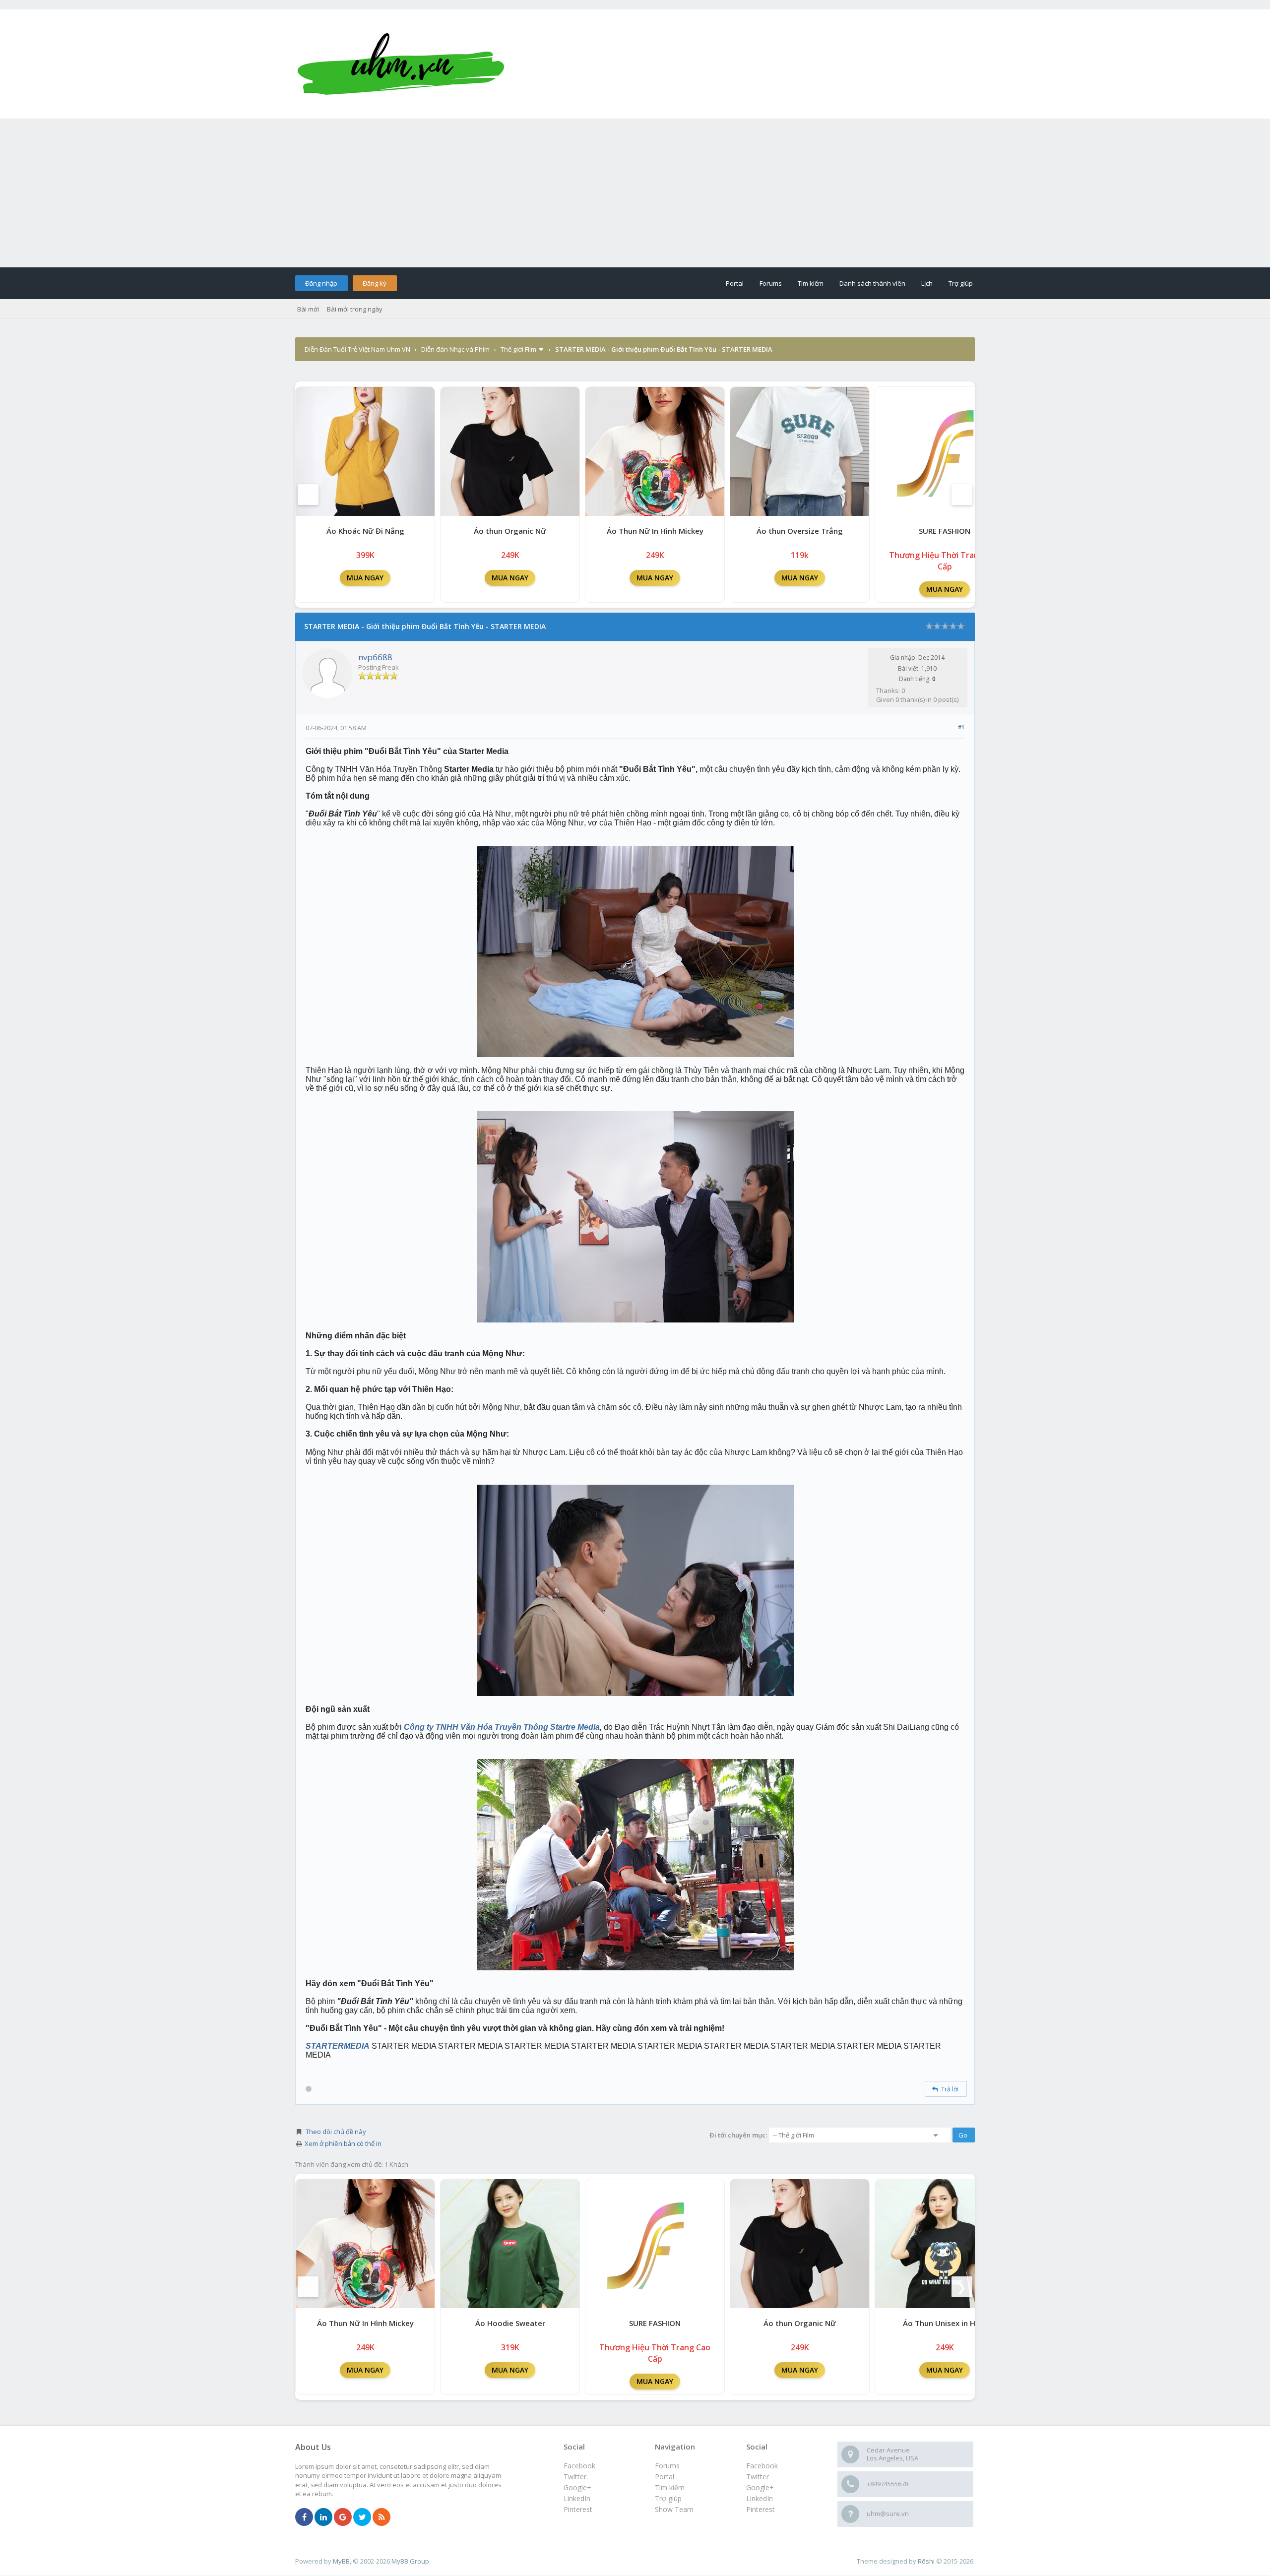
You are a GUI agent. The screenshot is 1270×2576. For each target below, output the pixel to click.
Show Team (674, 2509)
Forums (771, 283)
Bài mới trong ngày (355, 309)
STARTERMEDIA (338, 2046)
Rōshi (926, 2561)
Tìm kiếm (811, 283)
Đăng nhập (321, 283)
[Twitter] (362, 2517)
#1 (961, 727)
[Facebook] (304, 2517)
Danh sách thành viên (872, 283)
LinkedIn (760, 2498)
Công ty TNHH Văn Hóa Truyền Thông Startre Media (502, 1727)
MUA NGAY (365, 578)
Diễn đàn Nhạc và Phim (455, 349)
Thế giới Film (518, 349)
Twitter (758, 2477)
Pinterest (761, 2509)
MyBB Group (410, 2561)
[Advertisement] (635, 193)
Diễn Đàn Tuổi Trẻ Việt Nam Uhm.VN (357, 349)
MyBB (341, 2561)
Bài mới (308, 309)
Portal (735, 283)
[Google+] (343, 2517)
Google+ (760, 2487)
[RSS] (381, 2517)
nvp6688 (375, 657)
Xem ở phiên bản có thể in (343, 2143)
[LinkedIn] (323, 2517)
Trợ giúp (961, 283)
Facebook (762, 2466)
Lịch (927, 283)
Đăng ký (375, 283)
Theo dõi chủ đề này (336, 2132)
